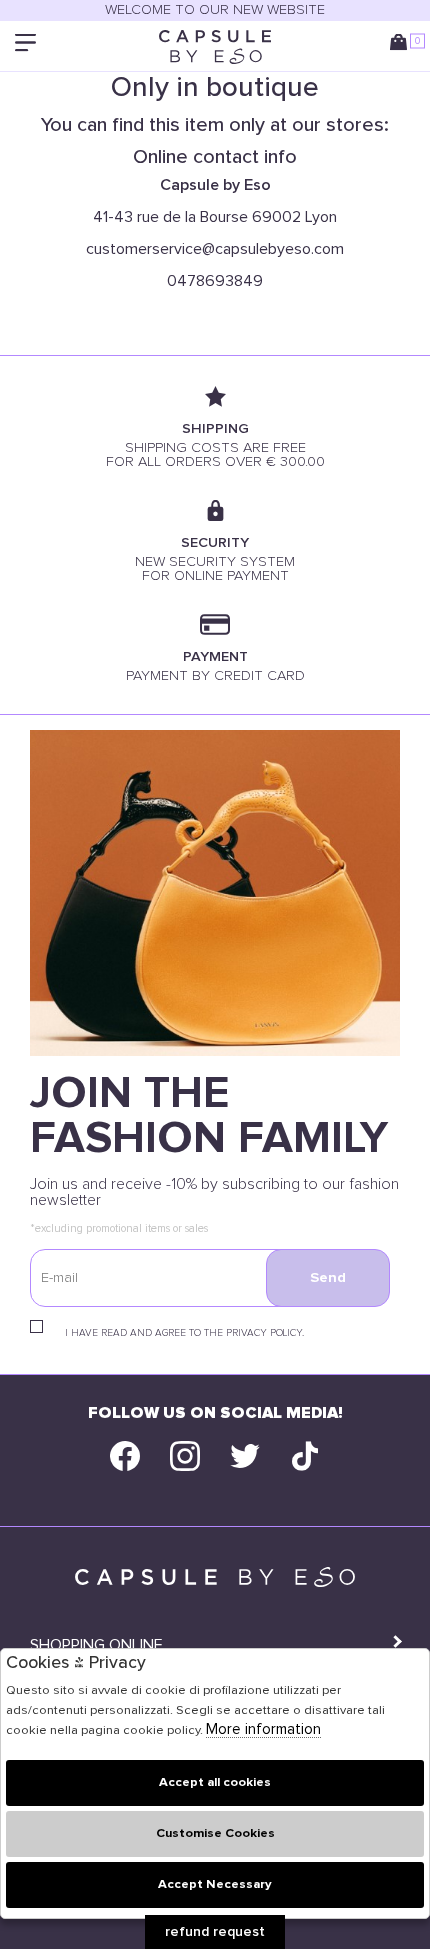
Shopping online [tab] (96, 1645)
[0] (402, 46)
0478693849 (215, 281)
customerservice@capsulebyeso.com (215, 249)
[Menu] (27, 46)
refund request (215, 1932)
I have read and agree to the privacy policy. (184, 1333)
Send (328, 1278)
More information (263, 1729)
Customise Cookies (215, 1833)
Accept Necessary (215, 1884)
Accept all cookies (215, 1782)
